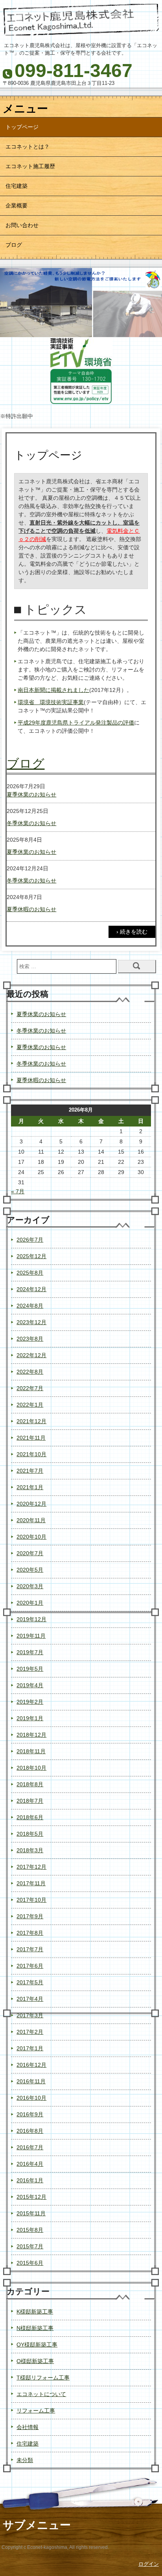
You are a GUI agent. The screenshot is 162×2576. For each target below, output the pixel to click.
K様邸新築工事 (35, 2312)
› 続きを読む (132, 932)
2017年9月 (30, 1916)
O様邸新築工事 (35, 2361)
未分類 (25, 2460)
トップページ (22, 127)
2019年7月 (30, 1652)
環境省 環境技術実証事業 (51, 702)
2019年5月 (30, 1669)
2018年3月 (30, 1850)
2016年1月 (30, 2180)
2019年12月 (31, 1619)
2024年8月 (30, 1306)
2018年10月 (31, 1768)
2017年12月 (31, 1867)
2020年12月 (31, 1504)
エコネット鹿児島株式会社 (81, 21)
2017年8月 (30, 1933)
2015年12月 (31, 2197)
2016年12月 (31, 2065)
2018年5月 (30, 1834)
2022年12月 (31, 1355)
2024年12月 (31, 1289)
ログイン (149, 2564)
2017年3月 (30, 2015)
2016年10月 (31, 2098)
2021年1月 (30, 1487)
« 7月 (18, 1191)
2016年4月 (30, 2164)
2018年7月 (30, 1801)
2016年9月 (30, 2114)
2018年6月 (30, 1817)
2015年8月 (30, 2230)
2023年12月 (31, 1322)
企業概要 (17, 205)
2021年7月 (30, 1471)
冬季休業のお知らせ (31, 823)
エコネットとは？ (28, 147)
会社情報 (28, 2427)
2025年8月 (30, 1273)
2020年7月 (30, 1553)
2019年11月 (31, 1636)
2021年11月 (31, 1438)
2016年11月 (31, 2081)
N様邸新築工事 (35, 2328)
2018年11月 (31, 1751)
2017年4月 (30, 1999)
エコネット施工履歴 (30, 166)
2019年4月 (30, 1685)
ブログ (14, 245)
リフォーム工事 (36, 2411)
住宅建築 (17, 186)
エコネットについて (41, 2394)
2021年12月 (31, 1421)
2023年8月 (30, 1339)
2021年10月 (31, 1454)
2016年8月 (30, 2131)
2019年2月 (30, 1702)
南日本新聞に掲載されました (53, 690)
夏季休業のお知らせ (31, 794)
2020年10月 (31, 1537)
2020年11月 (31, 1520)
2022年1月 (30, 1405)
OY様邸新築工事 (37, 2345)
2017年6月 (30, 1966)
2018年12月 (31, 1735)
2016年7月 (30, 2147)
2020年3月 (30, 1586)
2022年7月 (30, 1388)
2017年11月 (31, 1883)
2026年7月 (30, 1240)
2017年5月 (30, 1982)
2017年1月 (30, 2048)
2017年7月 (30, 1949)
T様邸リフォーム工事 (43, 2378)
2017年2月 (30, 2032)
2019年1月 (30, 1718)
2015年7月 (30, 2246)
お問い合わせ (22, 225)
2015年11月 (31, 2213)
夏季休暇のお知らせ (31, 909)
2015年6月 (30, 2263)
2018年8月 (30, 1784)
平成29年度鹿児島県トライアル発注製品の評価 (76, 723)
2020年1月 (30, 1603)
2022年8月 (30, 1372)
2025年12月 (31, 1256)
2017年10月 (31, 1900)
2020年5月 (30, 1570)
